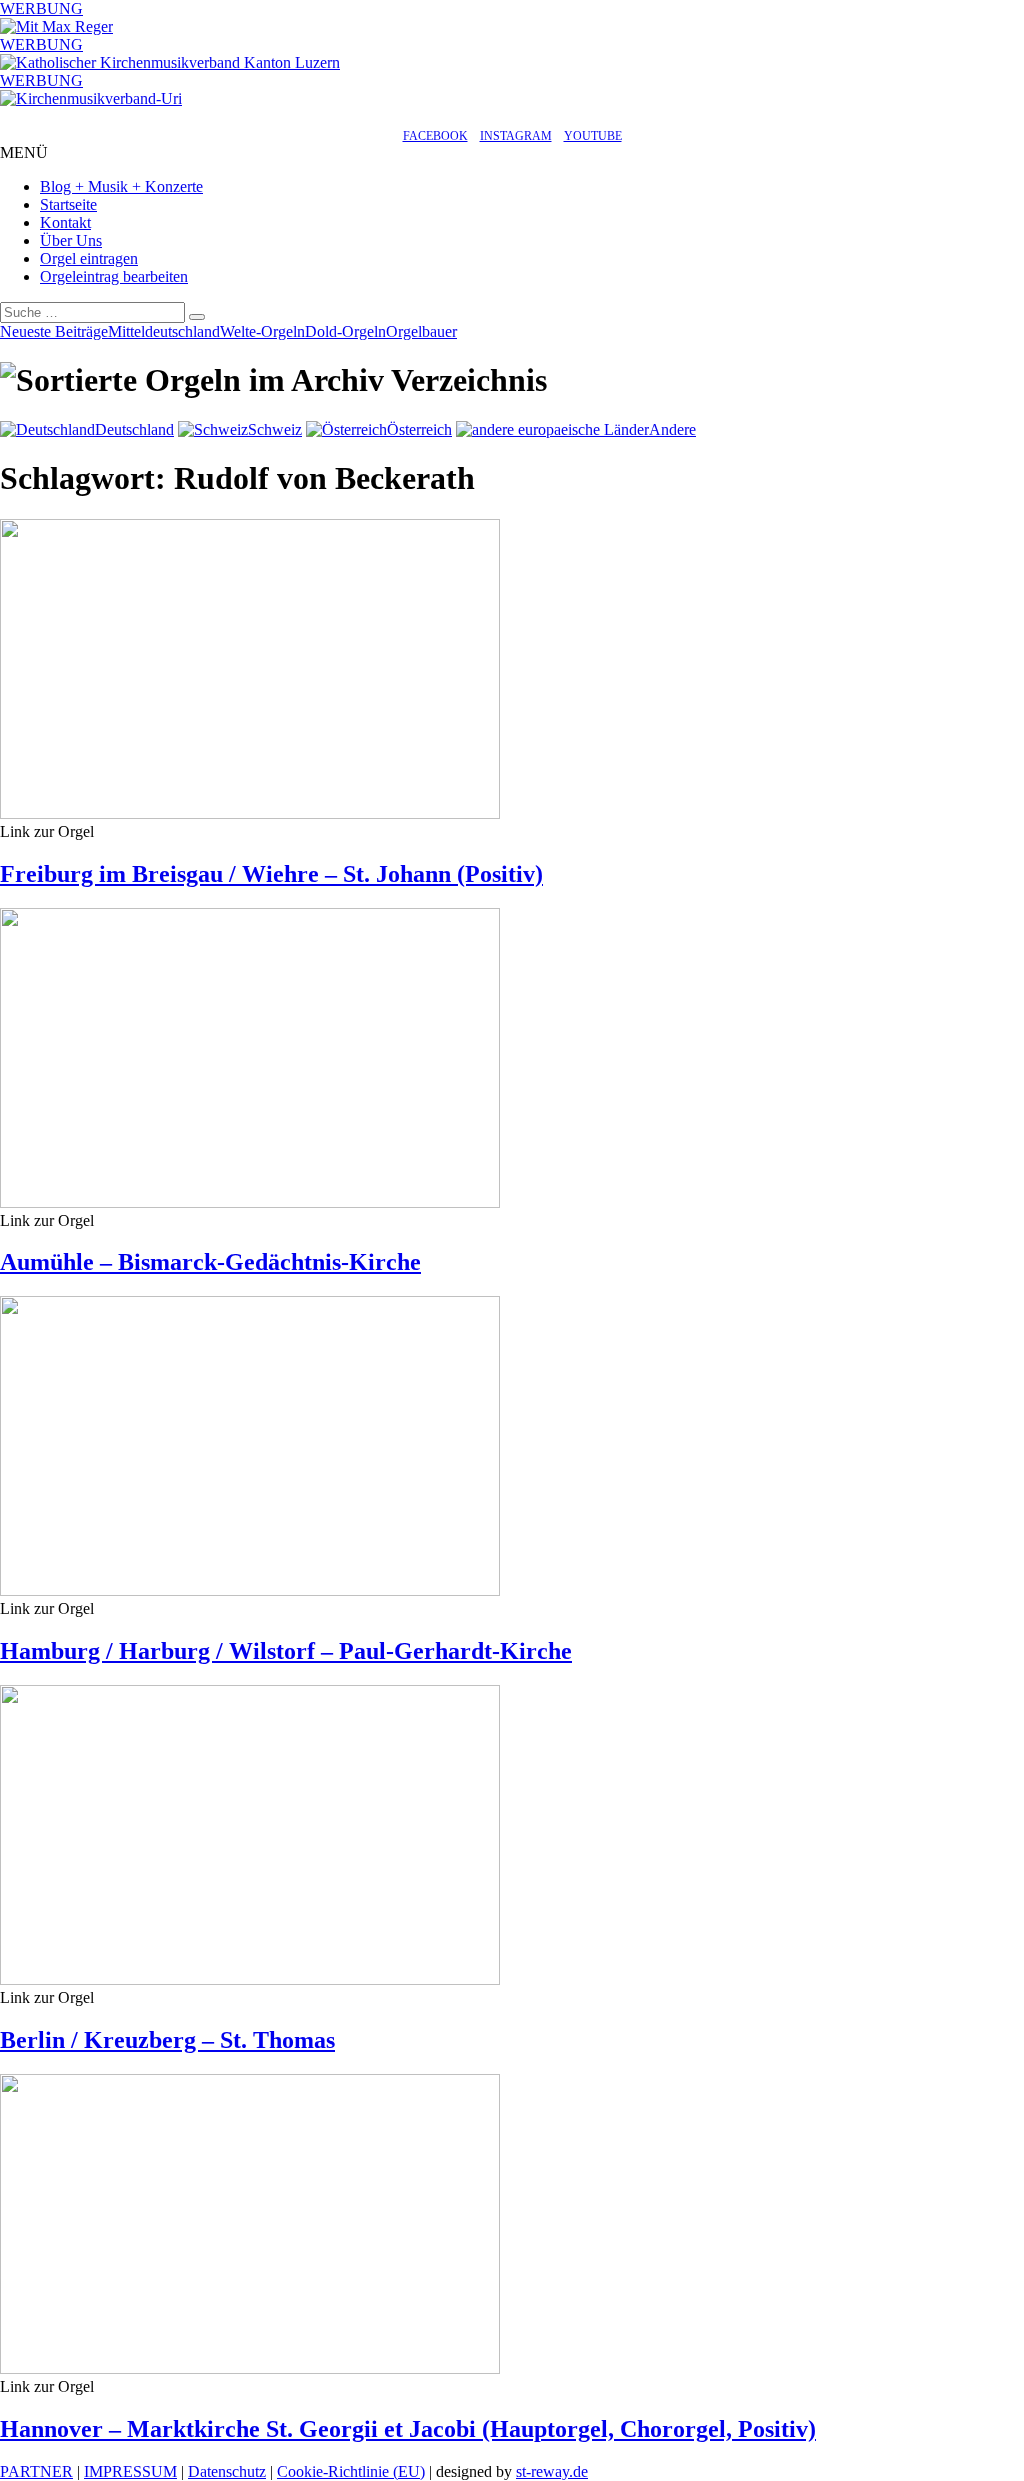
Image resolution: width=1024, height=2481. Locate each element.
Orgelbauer (421, 331)
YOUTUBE (593, 136)
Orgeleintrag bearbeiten (114, 276)
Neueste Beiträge (54, 331)
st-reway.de (552, 2471)
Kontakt (65, 222)
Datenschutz (227, 2471)
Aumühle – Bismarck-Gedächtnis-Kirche (210, 1262)
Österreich (419, 429)
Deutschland (134, 429)
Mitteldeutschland (164, 331)
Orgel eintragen (89, 258)
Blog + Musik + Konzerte (121, 186)
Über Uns (71, 240)
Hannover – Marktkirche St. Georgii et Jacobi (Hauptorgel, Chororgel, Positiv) (408, 2429)
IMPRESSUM (130, 2471)
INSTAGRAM (516, 136)
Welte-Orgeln (262, 331)
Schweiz (275, 429)
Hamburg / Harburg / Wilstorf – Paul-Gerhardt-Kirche (286, 1651)
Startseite (68, 204)
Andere (672, 429)
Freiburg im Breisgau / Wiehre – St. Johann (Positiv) (271, 874)
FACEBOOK (435, 136)
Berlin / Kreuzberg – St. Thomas (167, 2040)
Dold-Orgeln (345, 331)
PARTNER (36, 2471)
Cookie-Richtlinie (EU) (351, 2471)
